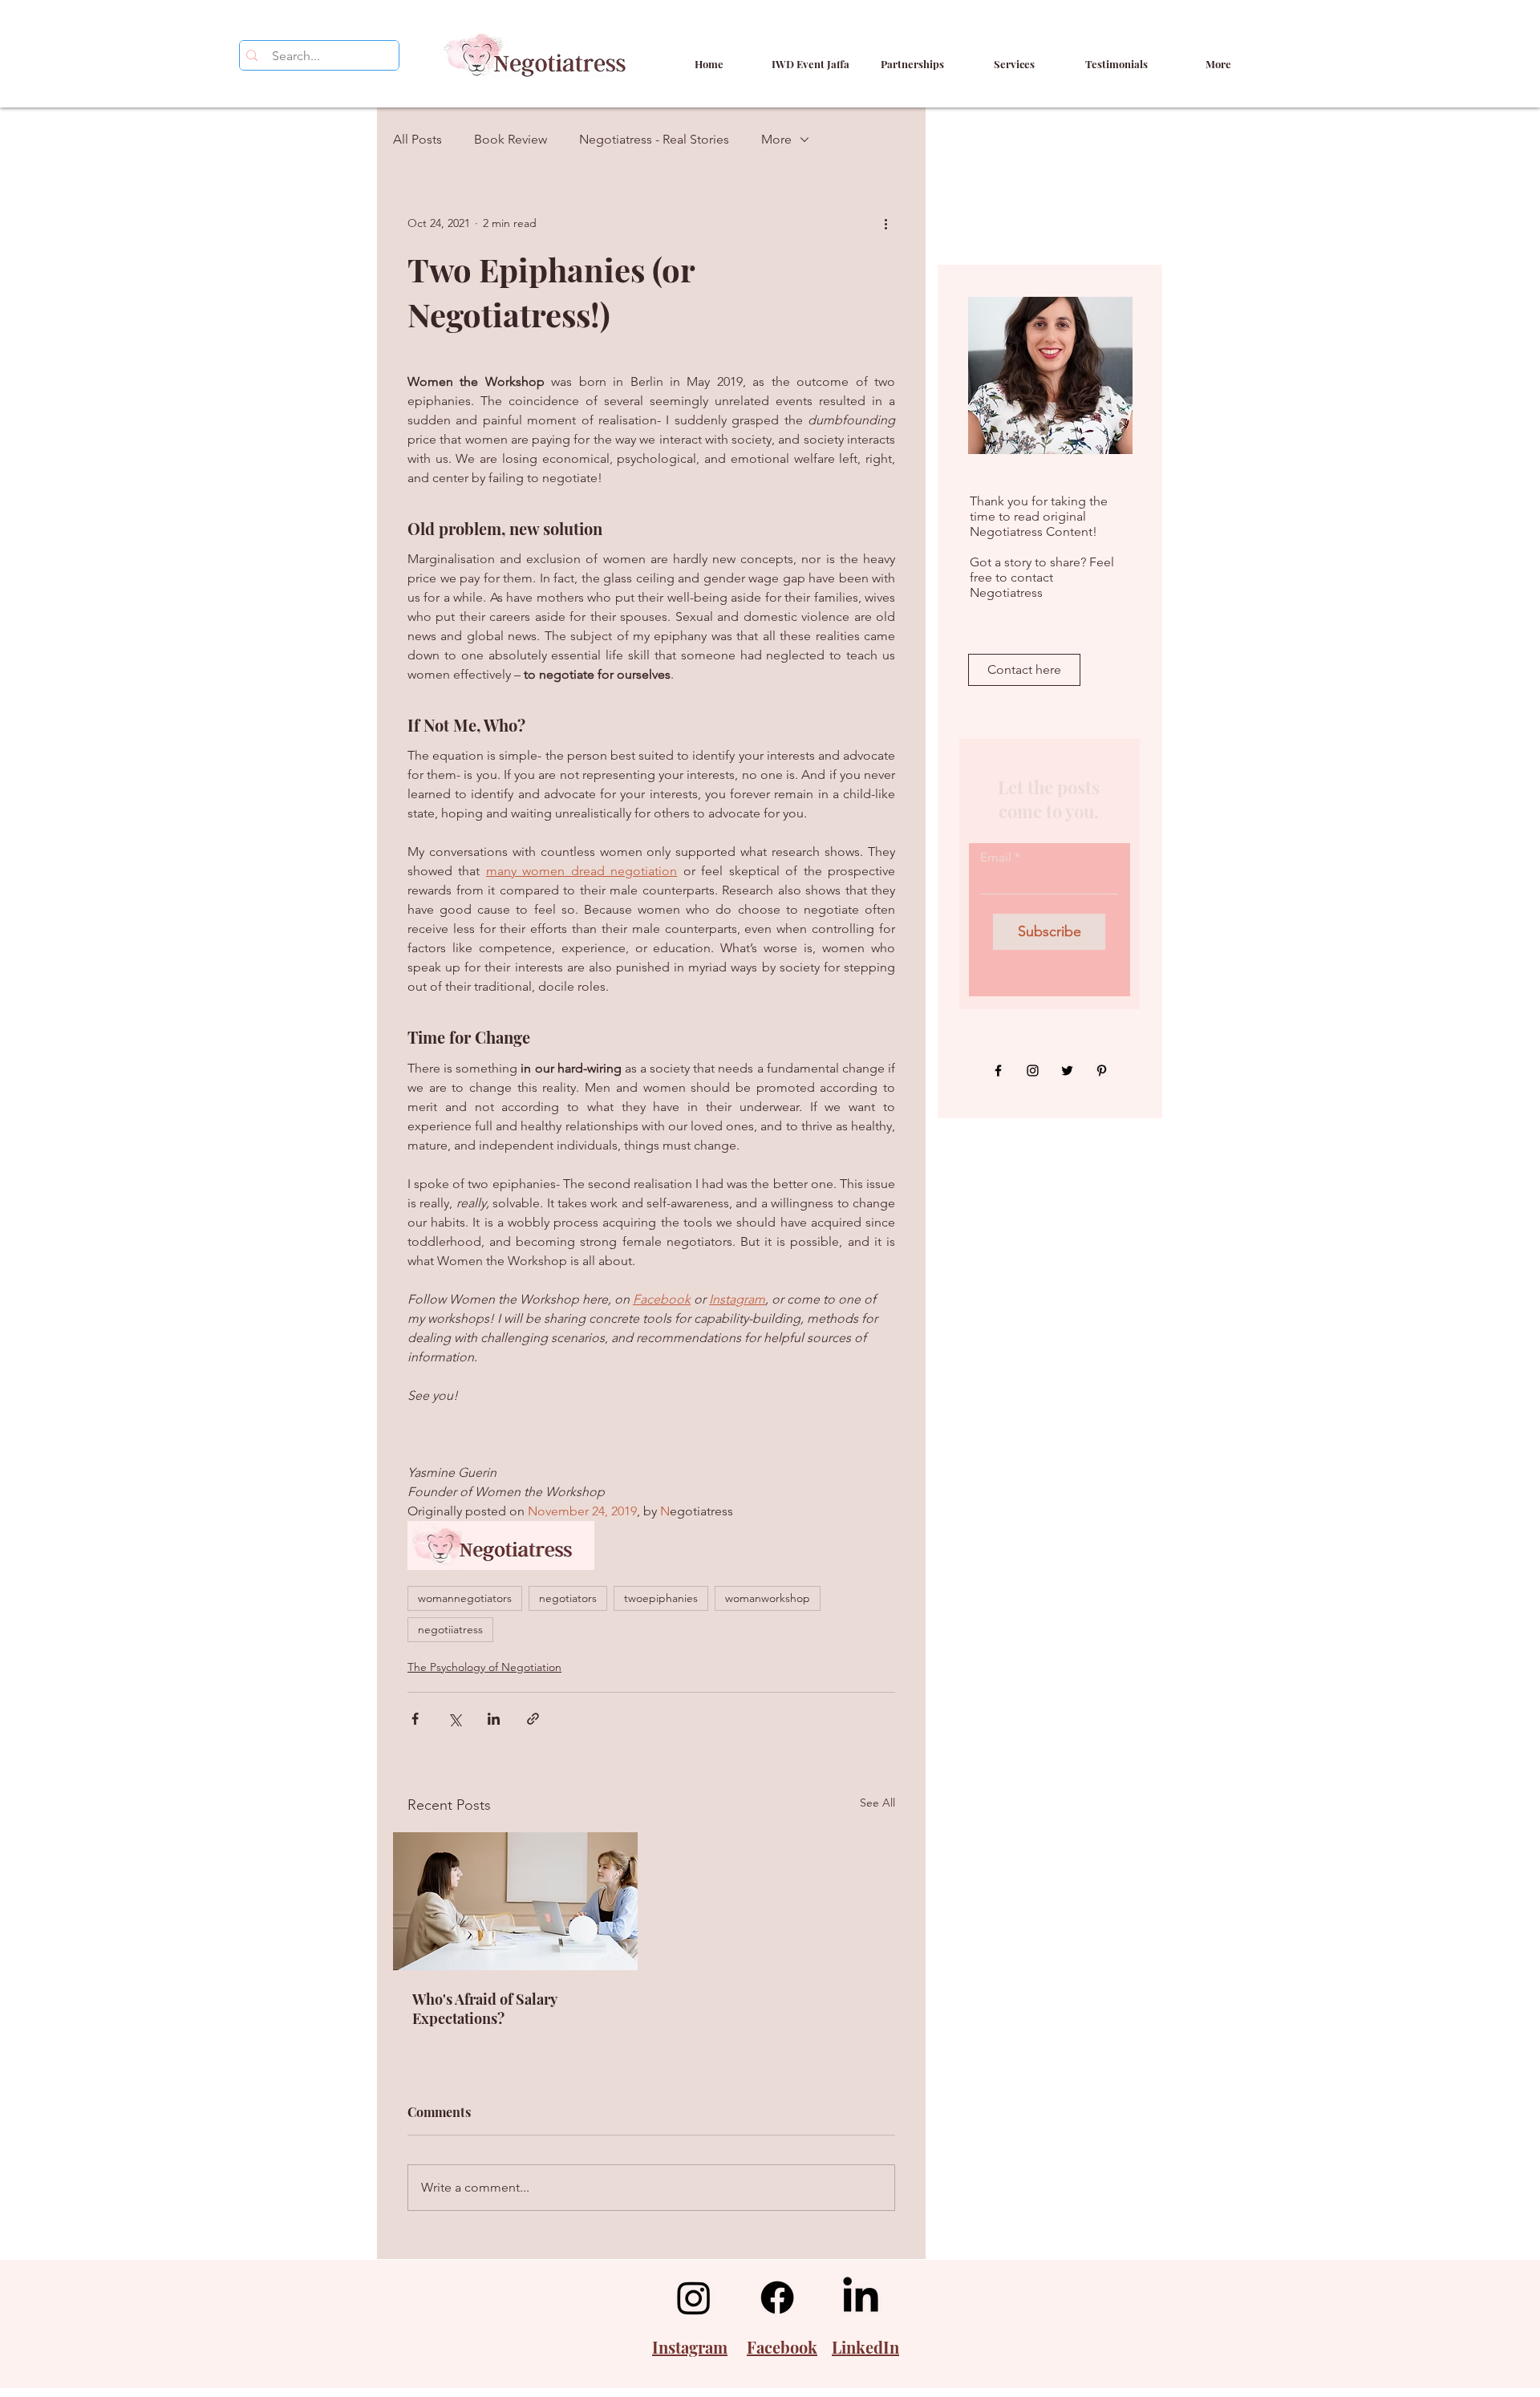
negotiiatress (450, 1629)
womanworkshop (768, 1598)
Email (996, 858)
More (776, 139)
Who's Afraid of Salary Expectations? (484, 2009)
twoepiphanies (661, 1598)
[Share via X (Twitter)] (454, 1719)
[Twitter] (1067, 1071)
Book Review (511, 139)
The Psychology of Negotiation (484, 1667)
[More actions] (885, 223)
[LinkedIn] (861, 2298)
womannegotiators (465, 1598)
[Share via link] (533, 1719)
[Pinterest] (1102, 1071)
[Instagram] (1033, 1071)
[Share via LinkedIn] (494, 1719)
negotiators (568, 1598)
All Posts (417, 139)
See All (877, 1803)
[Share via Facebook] (415, 1719)
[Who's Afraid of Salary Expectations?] (515, 1901)
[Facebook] (998, 1071)
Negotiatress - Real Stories (654, 139)
